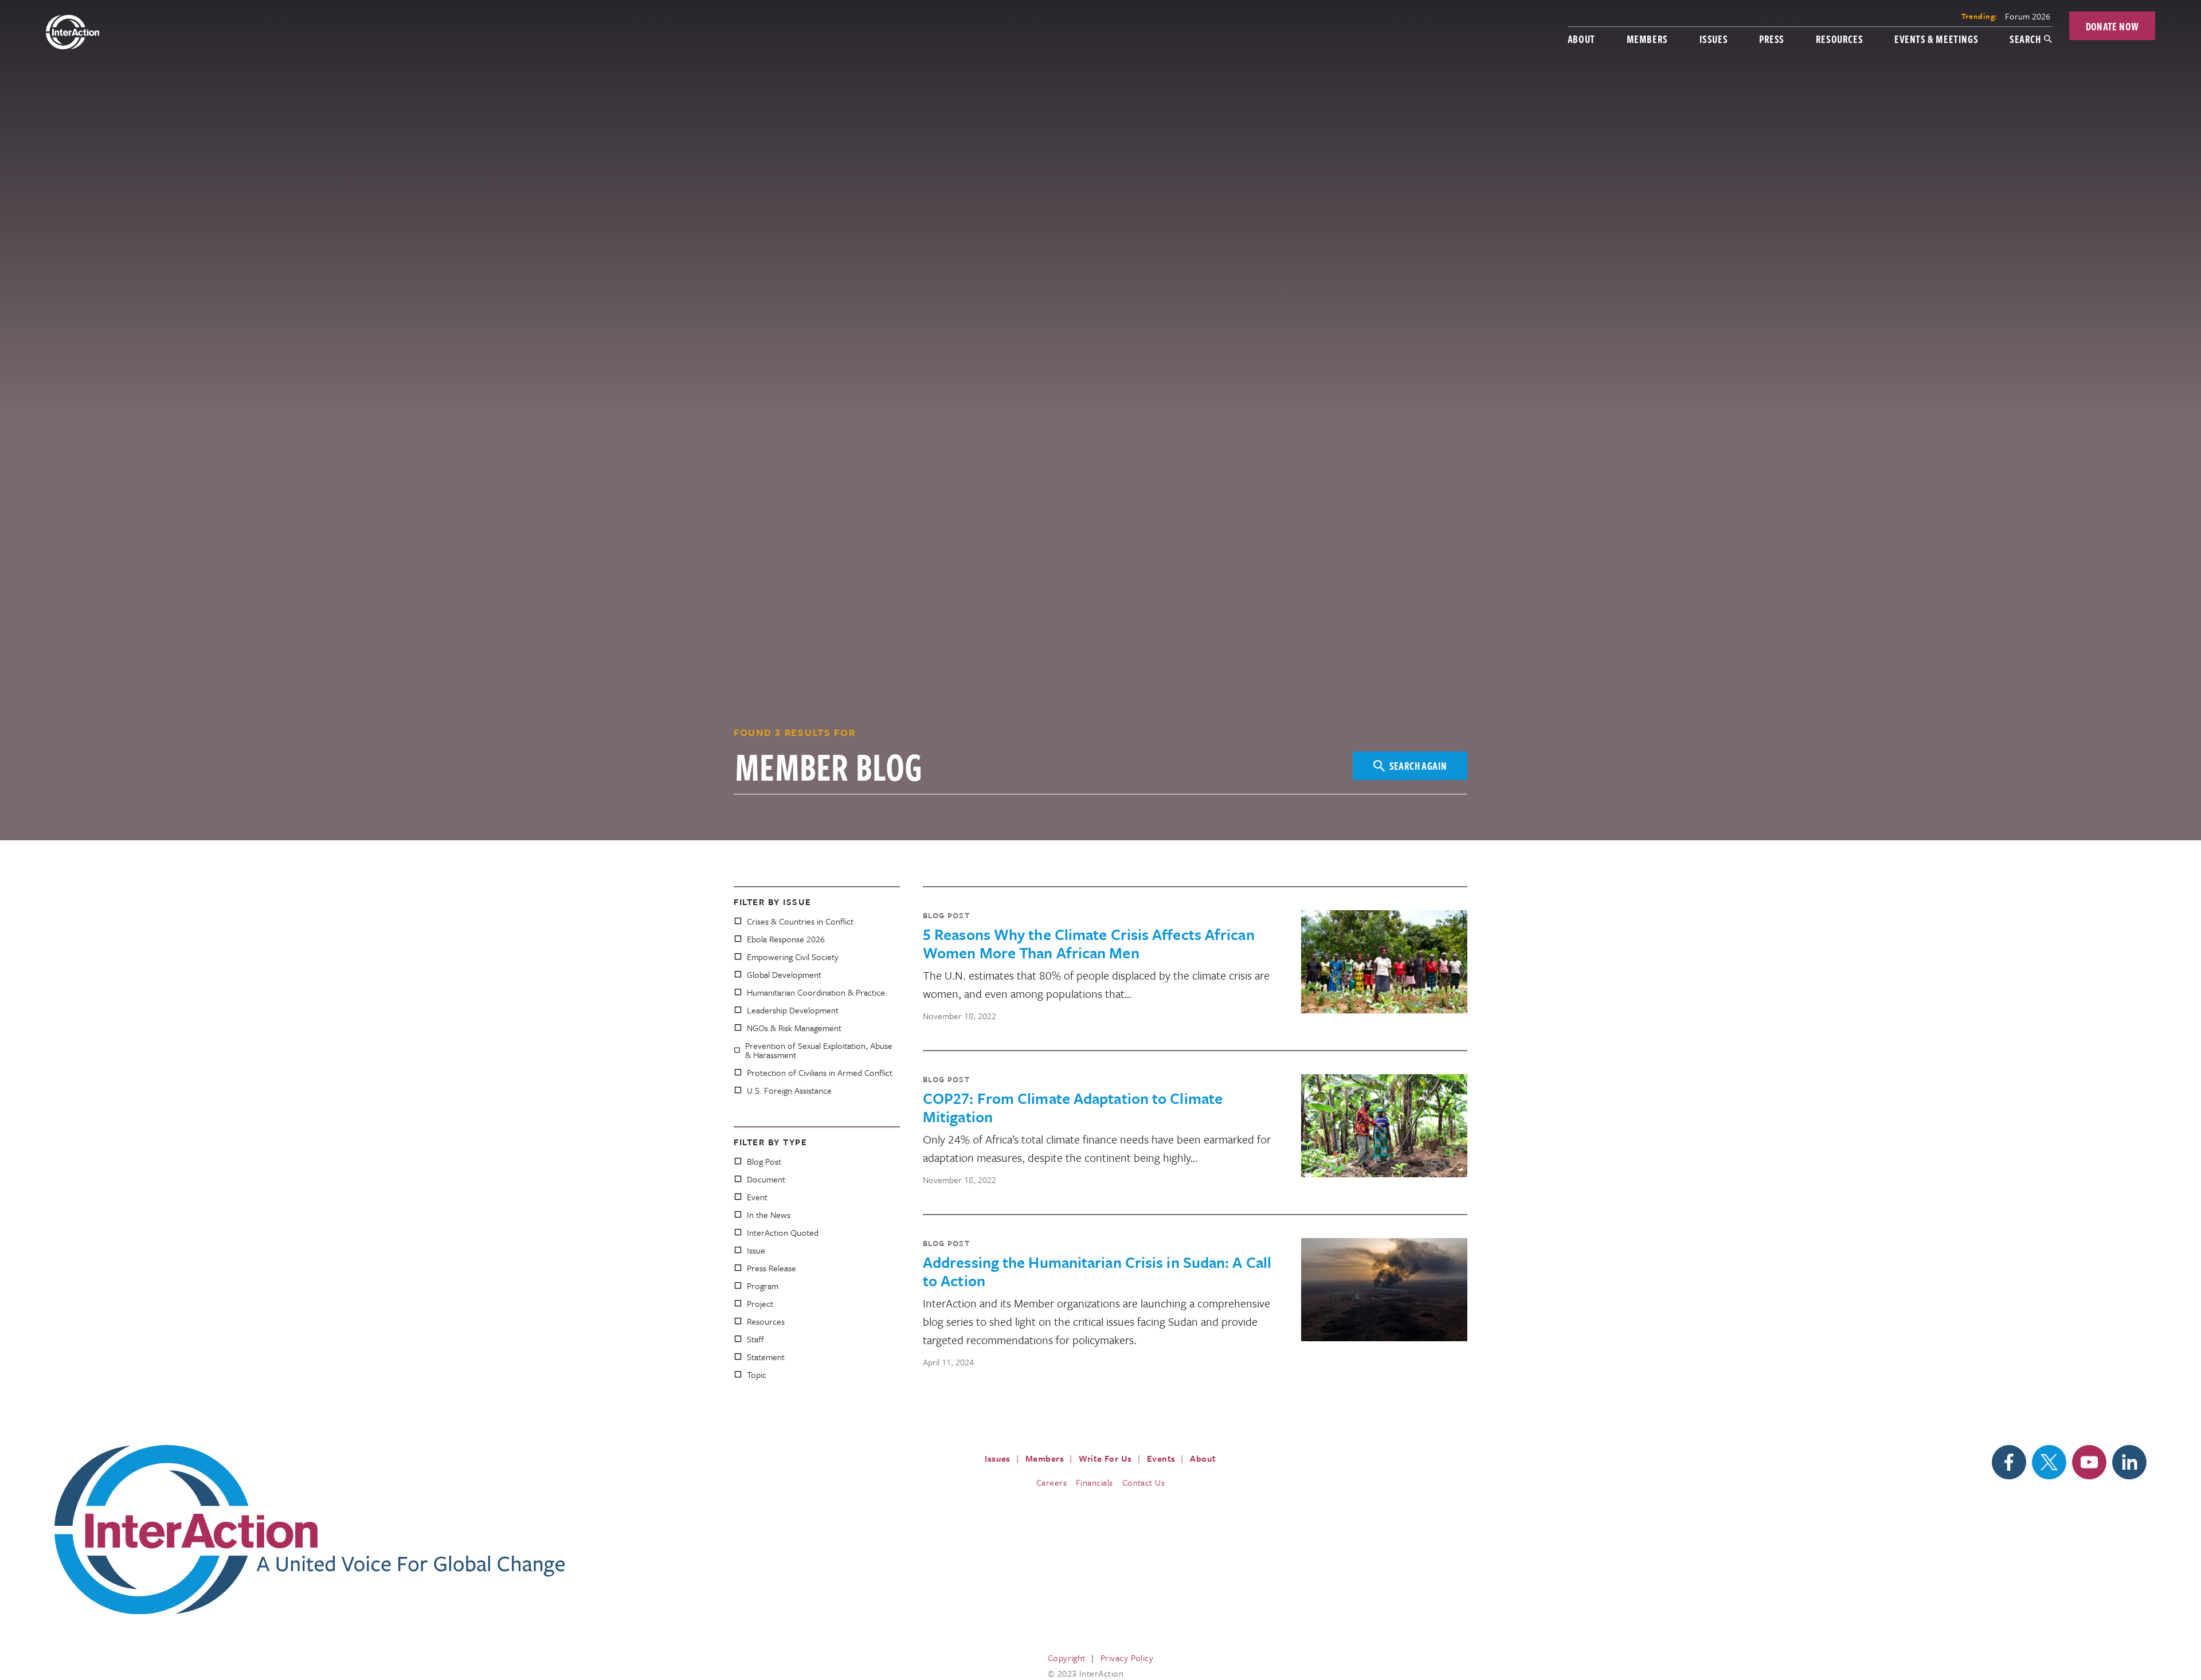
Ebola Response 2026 (786, 939)
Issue (756, 1250)
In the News (769, 1215)
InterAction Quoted (783, 1232)
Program (763, 1286)
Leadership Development (793, 1010)
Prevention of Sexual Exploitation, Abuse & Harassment (819, 1050)
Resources (1839, 39)
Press (1772, 39)
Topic (757, 1374)
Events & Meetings (1936, 39)
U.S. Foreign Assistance (789, 1090)
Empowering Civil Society (793, 957)
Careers (1051, 1482)
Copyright (1067, 1658)
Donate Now (2112, 26)
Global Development (784, 974)
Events (1161, 1458)
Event (757, 1197)
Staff (755, 1339)
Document (766, 1179)
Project (760, 1303)
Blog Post (764, 1161)
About (1581, 39)
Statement (766, 1357)
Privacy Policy (1127, 1658)
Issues (1714, 39)
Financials (1094, 1482)
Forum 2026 (2028, 16)
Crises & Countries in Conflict (800, 921)
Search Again (1418, 765)
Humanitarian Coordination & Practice (816, 992)
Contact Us (1144, 1482)
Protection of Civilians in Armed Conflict (820, 1072)
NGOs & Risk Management (794, 1028)
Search (2025, 39)
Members (1647, 39)
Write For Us (1105, 1458)
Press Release (771, 1268)
